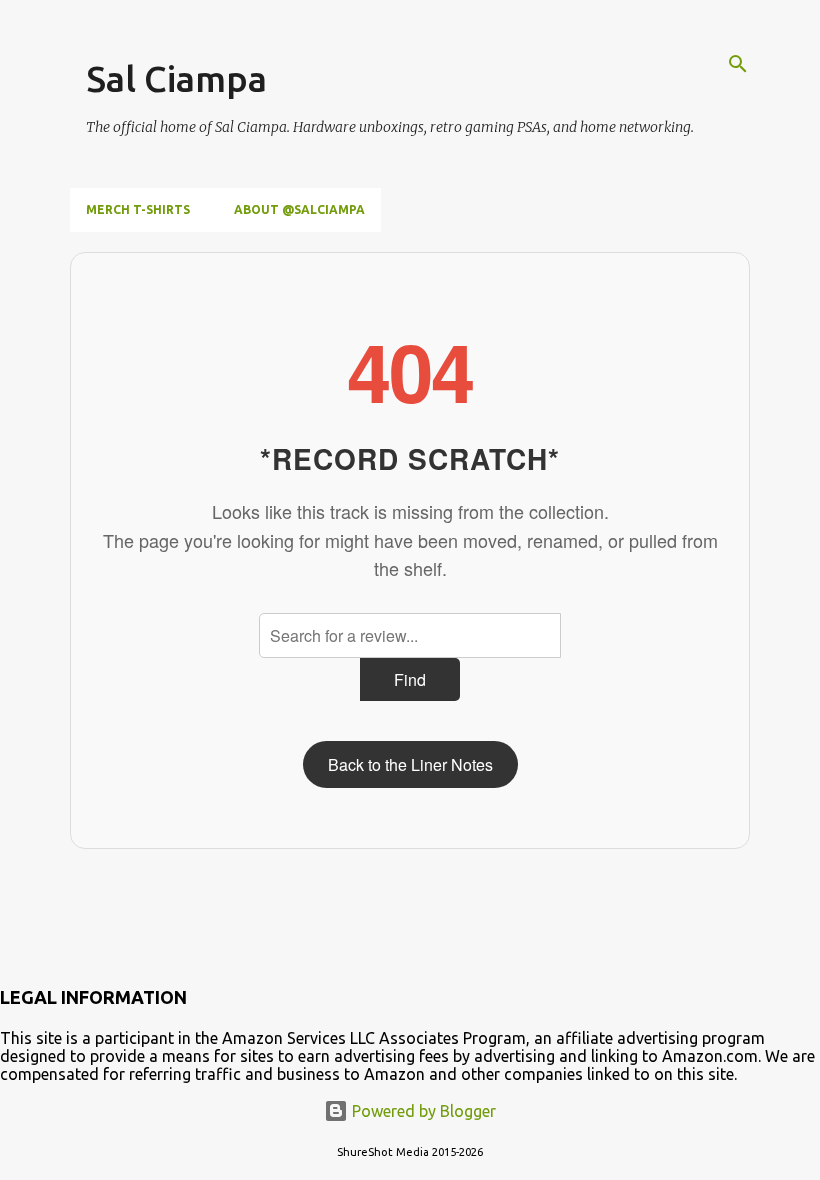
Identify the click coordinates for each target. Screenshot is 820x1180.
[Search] (738, 64)
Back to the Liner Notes (410, 764)
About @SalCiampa (299, 209)
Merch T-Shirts (138, 209)
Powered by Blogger (422, 1111)
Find (410, 679)
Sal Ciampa (176, 78)
